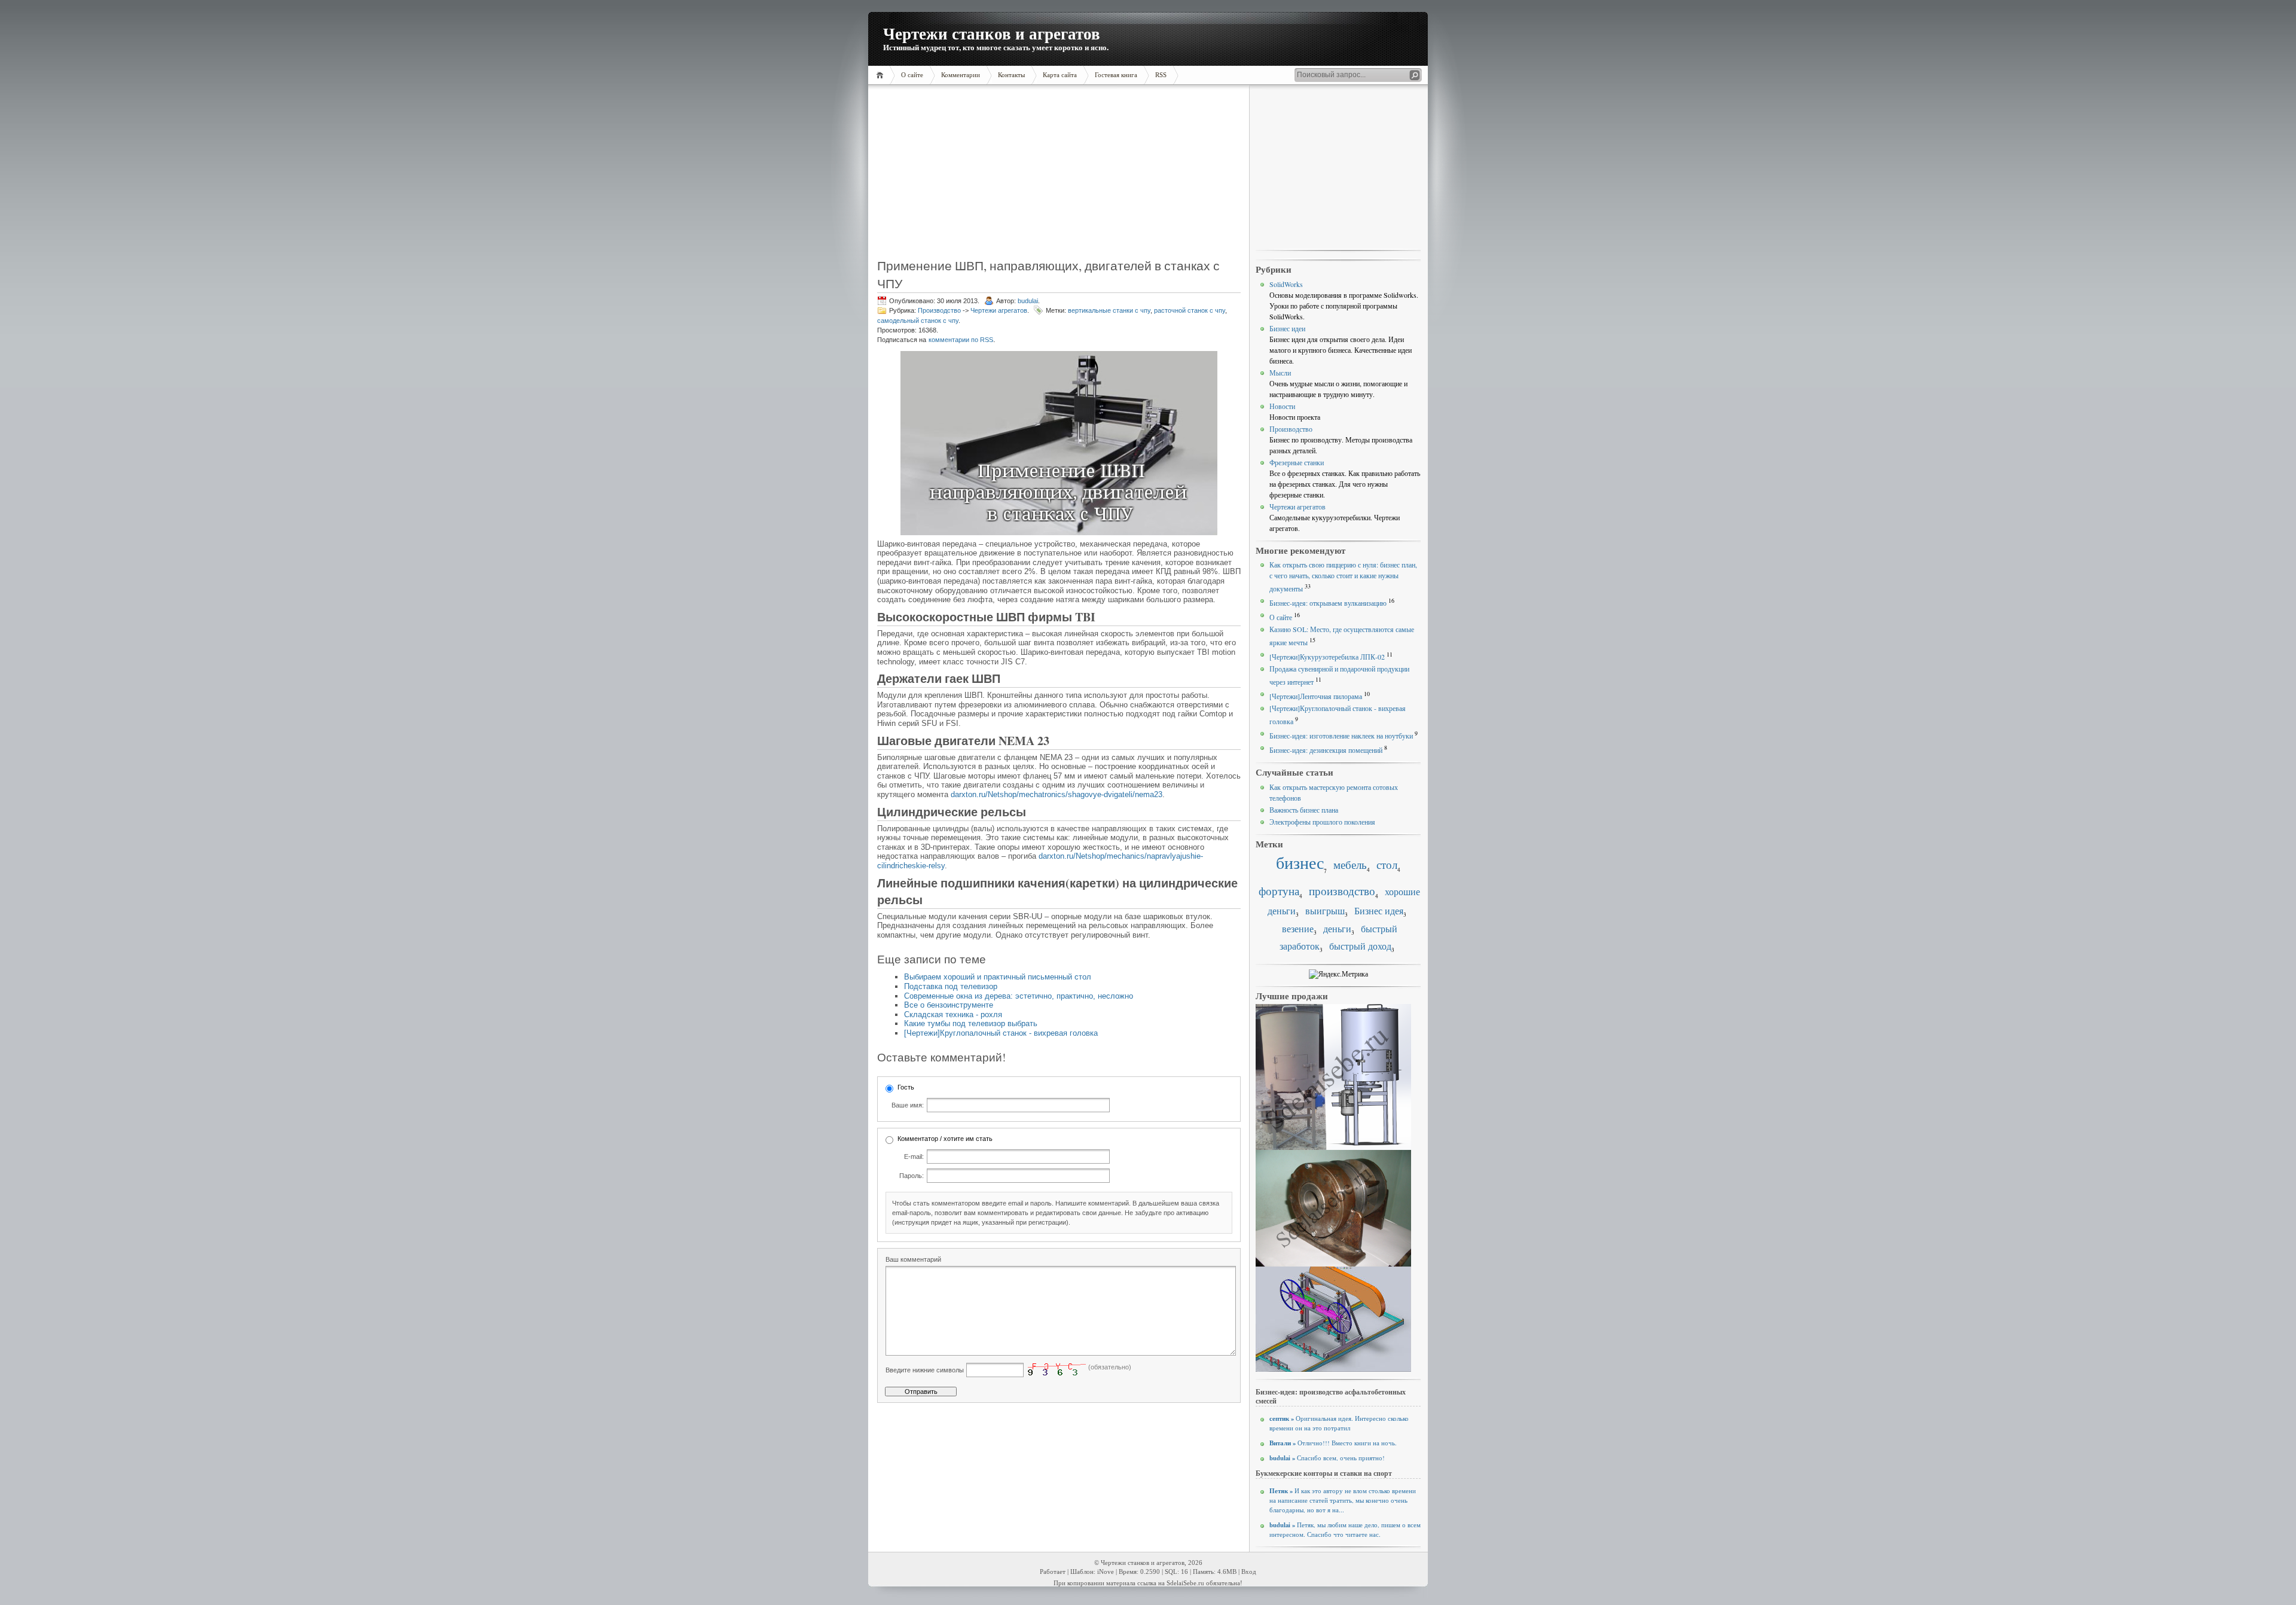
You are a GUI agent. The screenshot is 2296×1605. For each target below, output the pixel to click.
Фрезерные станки (1297, 462)
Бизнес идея (1379, 911)
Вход (1249, 1572)
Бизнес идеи (1287, 328)
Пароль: (912, 1176)
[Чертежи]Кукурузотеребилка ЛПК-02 (1327, 657)
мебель (1350, 864)
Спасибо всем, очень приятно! (1327, 1458)
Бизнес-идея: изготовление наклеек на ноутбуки (1341, 736)
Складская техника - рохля (953, 1014)
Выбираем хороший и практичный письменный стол (998, 977)
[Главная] (882, 75)
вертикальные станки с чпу (1109, 310)
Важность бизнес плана (1304, 810)
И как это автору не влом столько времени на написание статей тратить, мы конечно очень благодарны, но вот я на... (1343, 1500)
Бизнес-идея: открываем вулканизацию (1328, 603)
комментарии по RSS (961, 340)
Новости (1282, 406)
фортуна (1279, 891)
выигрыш (1325, 911)
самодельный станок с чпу (918, 321)
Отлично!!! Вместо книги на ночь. (1333, 1443)
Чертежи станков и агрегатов (992, 33)
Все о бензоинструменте (949, 1005)
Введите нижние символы (925, 1370)
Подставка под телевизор (951, 986)
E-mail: (914, 1157)
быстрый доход (1360, 946)
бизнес (1300, 863)
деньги (1337, 929)
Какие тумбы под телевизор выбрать (971, 1023)
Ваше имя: (908, 1105)
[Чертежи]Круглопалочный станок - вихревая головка (1001, 1033)
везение (1298, 929)
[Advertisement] (953, 176)
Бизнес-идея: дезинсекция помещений (1326, 750)
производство (1342, 891)
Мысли (1280, 373)
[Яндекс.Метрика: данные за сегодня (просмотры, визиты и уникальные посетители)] (1338, 974)
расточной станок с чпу (1190, 310)
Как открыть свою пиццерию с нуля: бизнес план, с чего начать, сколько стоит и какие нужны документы (1343, 576)
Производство (939, 310)
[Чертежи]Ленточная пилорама (1316, 696)
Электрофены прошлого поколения (1322, 822)
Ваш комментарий (913, 1259)
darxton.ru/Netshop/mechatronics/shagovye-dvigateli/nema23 (1057, 794)
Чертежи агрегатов (999, 310)
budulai (1028, 301)
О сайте (1281, 617)
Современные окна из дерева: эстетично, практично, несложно (1019, 996)
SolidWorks (1286, 284)
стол (1387, 864)
